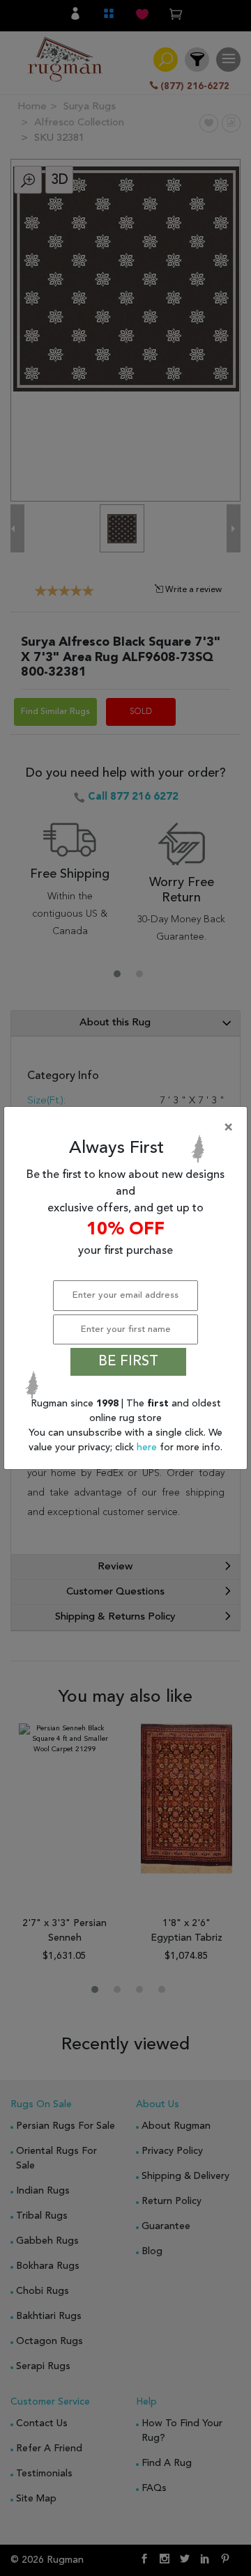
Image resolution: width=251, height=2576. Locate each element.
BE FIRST (128, 1362)
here (148, 1448)
